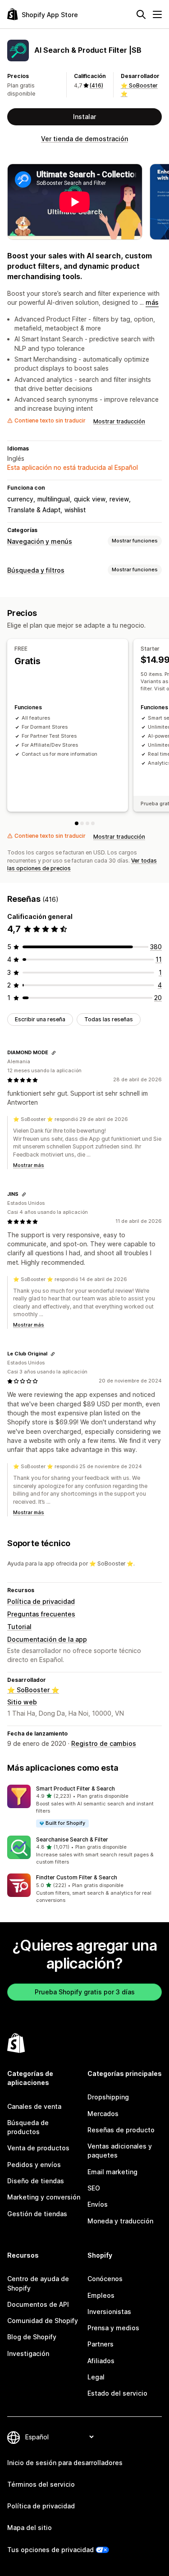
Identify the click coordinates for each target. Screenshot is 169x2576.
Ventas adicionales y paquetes (120, 2151)
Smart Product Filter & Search (75, 1789)
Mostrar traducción (119, 421)
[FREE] (77, 823)
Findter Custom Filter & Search (77, 1877)
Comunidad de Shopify (43, 2321)
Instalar (84, 117)
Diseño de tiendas (36, 2181)
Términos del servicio (41, 2484)
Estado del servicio (117, 2393)
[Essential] (87, 823)
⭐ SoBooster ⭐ (33, 1690)
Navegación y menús (40, 541)
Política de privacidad (41, 1601)
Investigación (28, 2353)
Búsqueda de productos (28, 2127)
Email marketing (112, 2172)
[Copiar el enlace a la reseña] (54, 1053)
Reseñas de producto (121, 2130)
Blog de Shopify (32, 2337)
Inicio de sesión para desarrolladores (65, 2463)
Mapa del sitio (30, 2528)
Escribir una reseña (40, 1019)
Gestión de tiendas (37, 2214)
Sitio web (22, 1702)
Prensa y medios (113, 2328)
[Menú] (157, 14)
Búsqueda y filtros (36, 570)
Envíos (98, 2204)
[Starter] (82, 823)
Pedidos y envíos (34, 2165)
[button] (84, 1807)
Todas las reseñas (109, 1019)
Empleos (101, 2295)
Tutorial (19, 1627)
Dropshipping (108, 2097)
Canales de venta (34, 2106)
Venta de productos (38, 2148)
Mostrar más (29, 1165)
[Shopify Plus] (93, 823)
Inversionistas (109, 2312)
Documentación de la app (47, 1639)
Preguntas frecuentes (41, 1614)
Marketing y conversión (44, 2197)
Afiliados (101, 2361)
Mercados (103, 2114)
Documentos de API (38, 2304)
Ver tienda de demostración (84, 139)
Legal (96, 2377)
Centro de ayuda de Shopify (38, 2283)
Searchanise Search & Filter (72, 1839)
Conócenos (105, 2279)
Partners (100, 2344)
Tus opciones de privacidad (50, 2550)
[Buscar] (141, 14)
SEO (94, 2188)
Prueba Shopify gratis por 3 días (85, 1992)
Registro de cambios (104, 1743)
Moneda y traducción (120, 2221)
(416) (96, 85)
